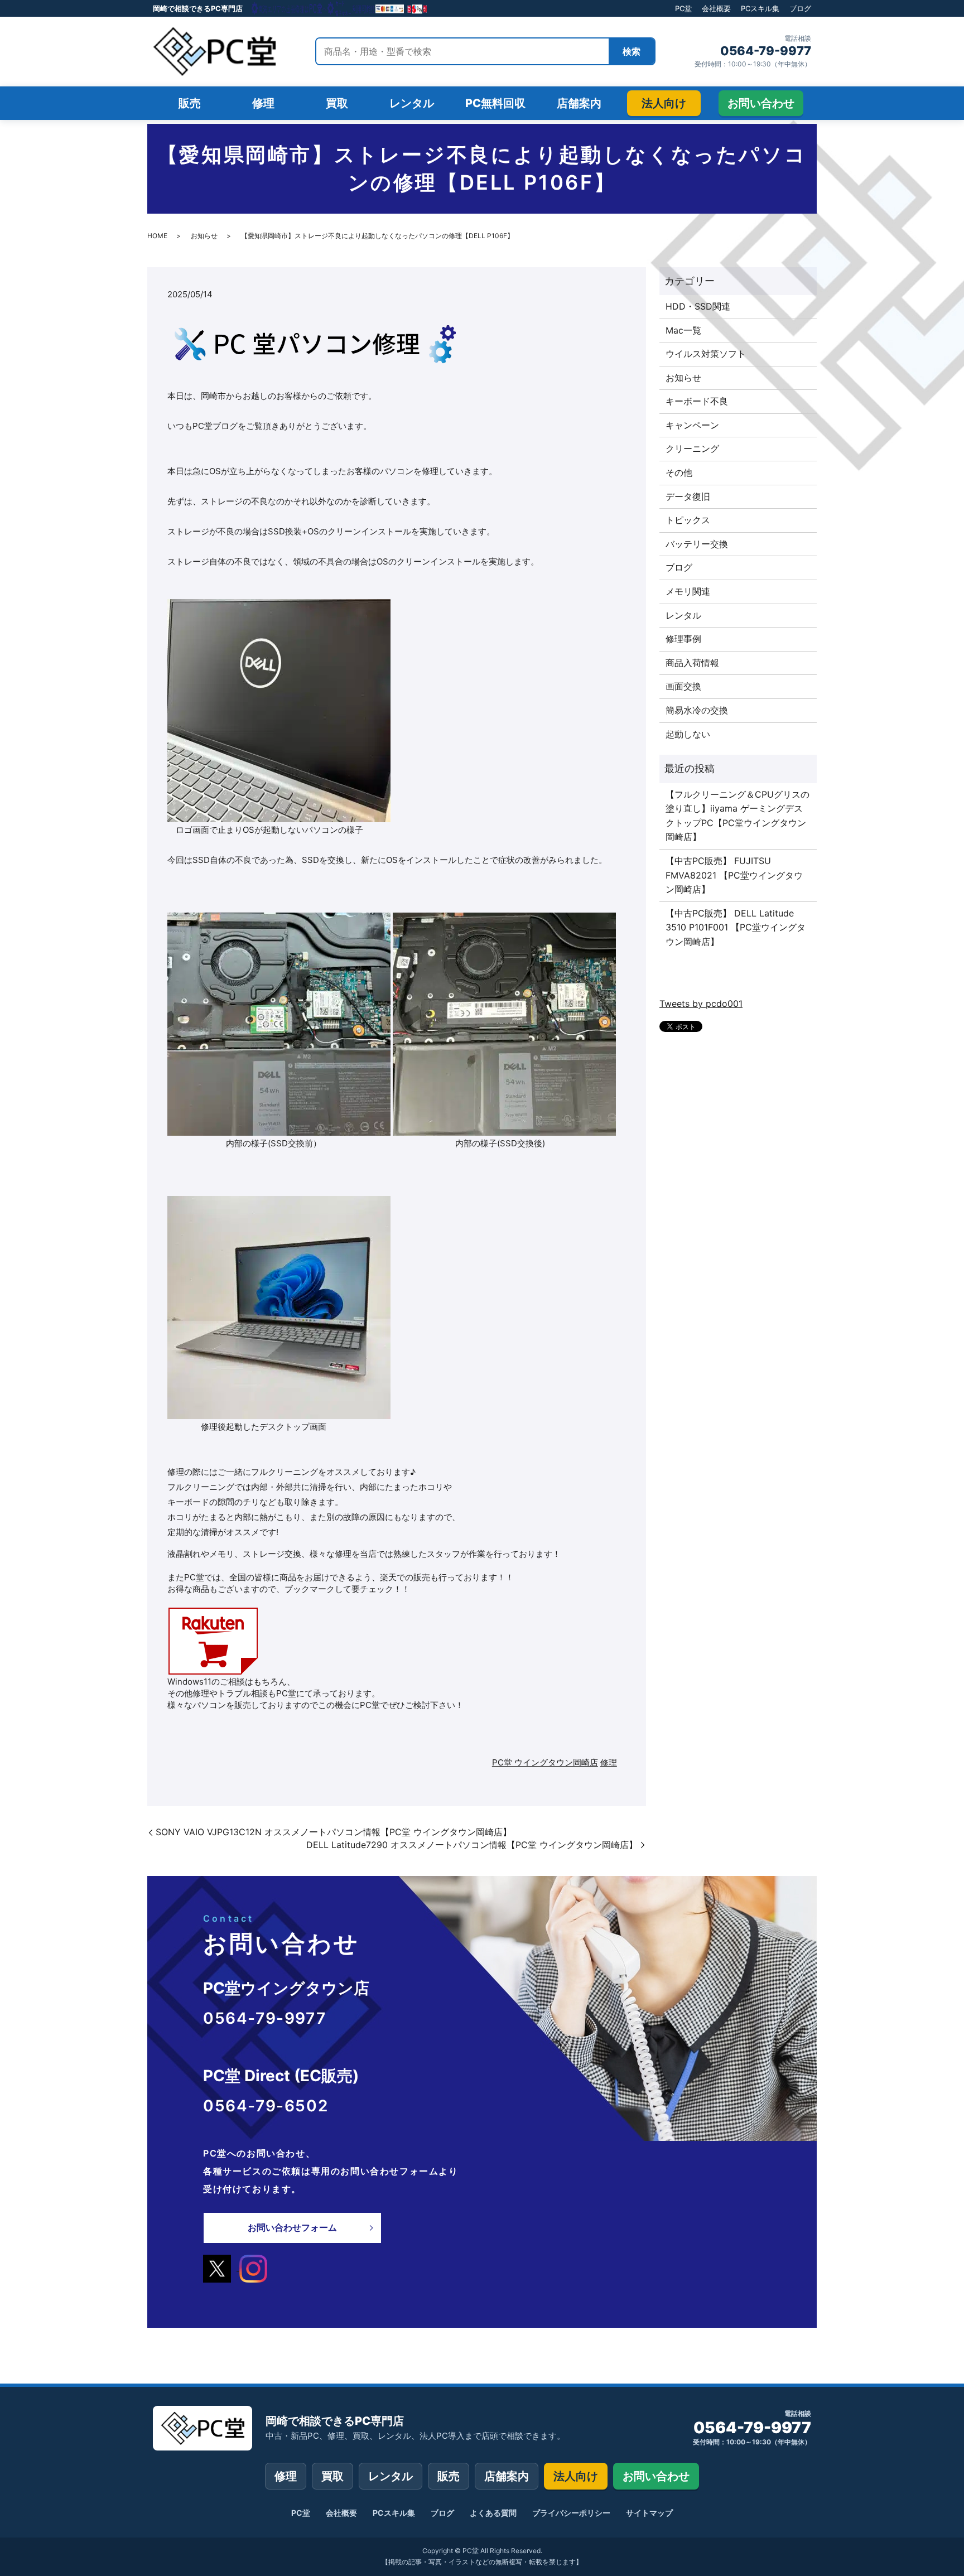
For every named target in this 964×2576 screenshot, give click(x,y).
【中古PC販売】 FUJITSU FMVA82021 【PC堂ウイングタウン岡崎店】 (734, 875)
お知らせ (204, 236)
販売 (449, 2476)
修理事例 (683, 639)
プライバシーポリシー (571, 2513)
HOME (157, 236)
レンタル (683, 615)
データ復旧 (688, 496)
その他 (679, 472)
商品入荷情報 (692, 663)
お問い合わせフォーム (292, 2227)
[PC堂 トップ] (214, 51)
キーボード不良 (697, 401)
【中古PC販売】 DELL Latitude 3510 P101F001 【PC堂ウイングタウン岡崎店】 (736, 927)
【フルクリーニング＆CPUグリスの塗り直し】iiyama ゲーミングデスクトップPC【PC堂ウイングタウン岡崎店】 (738, 816)
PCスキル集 (760, 8)
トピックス (688, 520)
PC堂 (683, 8)
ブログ (800, 8)
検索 (632, 51)
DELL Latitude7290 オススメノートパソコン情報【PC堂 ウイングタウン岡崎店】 (472, 1845)
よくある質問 (493, 2513)
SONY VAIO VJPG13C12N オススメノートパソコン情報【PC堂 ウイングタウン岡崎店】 (334, 1832)
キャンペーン (692, 425)
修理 (609, 1762)
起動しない (688, 734)
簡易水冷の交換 (697, 710)
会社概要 (716, 8)
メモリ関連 (688, 591)
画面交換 (683, 686)
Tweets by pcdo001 (701, 1004)
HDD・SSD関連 (698, 306)
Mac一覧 (683, 330)
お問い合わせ (656, 2476)
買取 (332, 2476)
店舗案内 (507, 2476)
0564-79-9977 (766, 51)
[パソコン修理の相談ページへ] (340, 8)
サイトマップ (649, 2513)
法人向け (576, 2476)
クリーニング (692, 448)
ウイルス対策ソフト (706, 354)
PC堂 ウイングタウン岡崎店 (545, 1762)
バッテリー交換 (697, 544)
